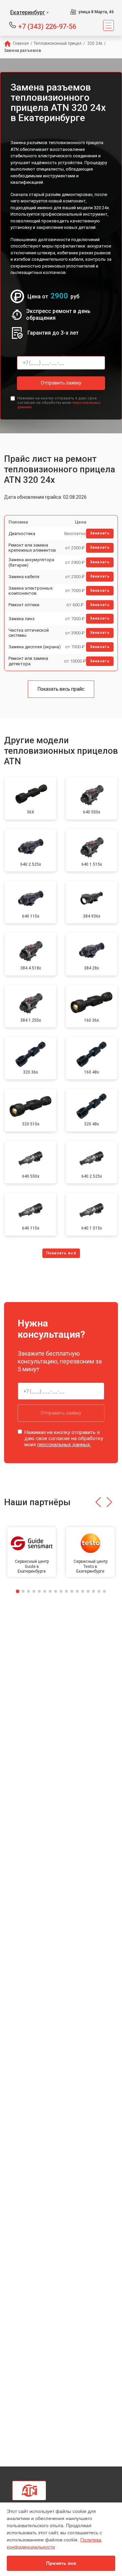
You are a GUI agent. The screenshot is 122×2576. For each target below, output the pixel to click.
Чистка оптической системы (29, 633)
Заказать (100, 533)
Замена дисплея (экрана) (35, 647)
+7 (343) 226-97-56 (47, 26)
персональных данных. (64, 1444)
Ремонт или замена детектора (28, 661)
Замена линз (22, 619)
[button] (98, 1502)
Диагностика (22, 534)
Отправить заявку (61, 383)
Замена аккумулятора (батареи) (31, 562)
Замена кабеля (24, 577)
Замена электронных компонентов (30, 591)
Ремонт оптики (24, 605)
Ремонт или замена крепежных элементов (32, 548)
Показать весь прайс (61, 689)
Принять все (61, 2563)
